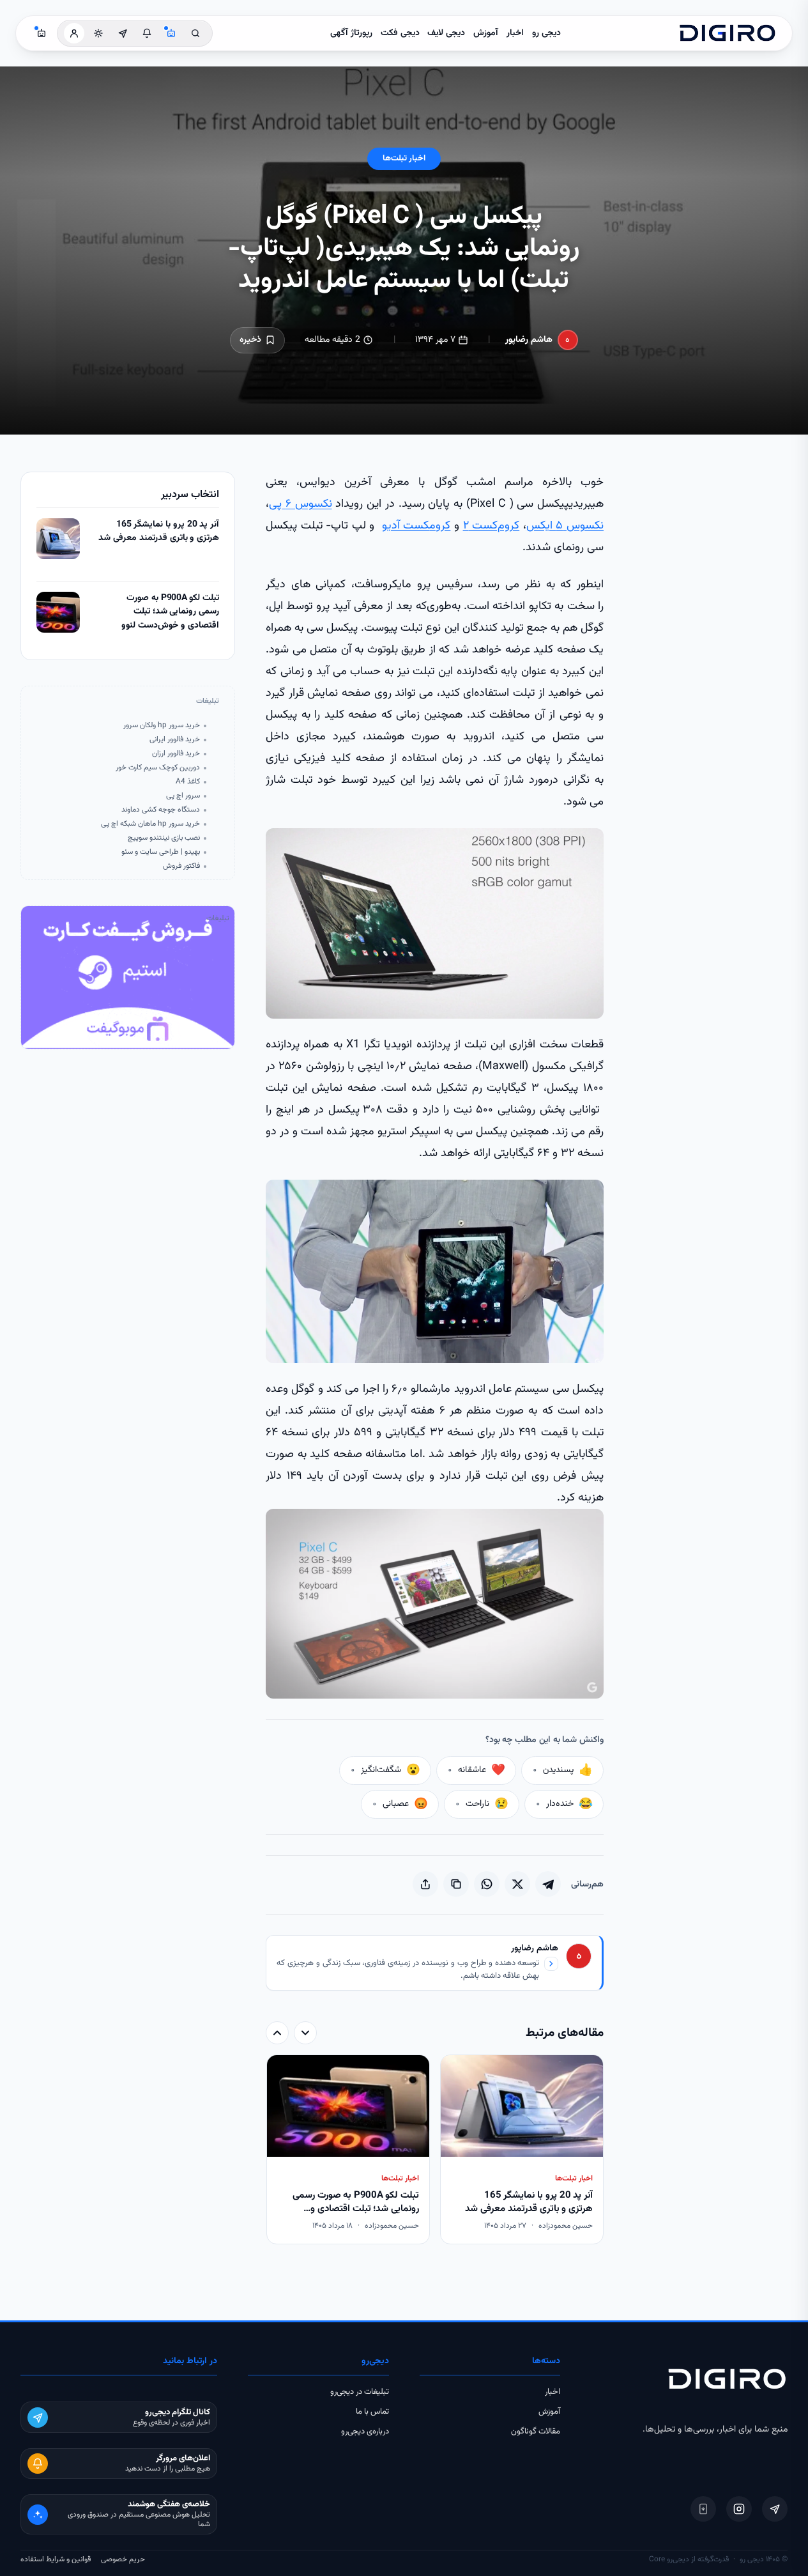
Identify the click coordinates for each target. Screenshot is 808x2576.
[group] (435, 2150)
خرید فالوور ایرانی (175, 740)
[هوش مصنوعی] (171, 33)
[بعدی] (277, 2033)
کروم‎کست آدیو (416, 526)
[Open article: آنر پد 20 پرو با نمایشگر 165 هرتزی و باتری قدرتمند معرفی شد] (58, 539)
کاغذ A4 (188, 782)
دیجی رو (546, 33)
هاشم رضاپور (529, 340)
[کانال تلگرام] (123, 33)
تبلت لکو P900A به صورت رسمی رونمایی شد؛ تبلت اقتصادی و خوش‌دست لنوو (170, 612)
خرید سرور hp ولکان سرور (162, 726)
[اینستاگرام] (739, 2509)
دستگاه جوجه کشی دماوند (161, 810)
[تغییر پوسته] (98, 33)
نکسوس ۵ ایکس (565, 526)
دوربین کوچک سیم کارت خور (158, 768)
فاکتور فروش (181, 866)
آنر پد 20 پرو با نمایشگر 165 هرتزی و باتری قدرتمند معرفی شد (159, 532)
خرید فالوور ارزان (176, 754)
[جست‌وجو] (195, 33)
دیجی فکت (400, 33)
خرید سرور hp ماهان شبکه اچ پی (150, 824)
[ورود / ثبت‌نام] (74, 33)
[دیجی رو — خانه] (728, 33)
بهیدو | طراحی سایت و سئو (161, 852)
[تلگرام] (775, 2509)
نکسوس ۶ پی (301, 504)
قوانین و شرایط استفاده (56, 2559)
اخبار (515, 33)
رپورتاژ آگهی (351, 33)
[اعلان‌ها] (147, 33)
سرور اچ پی (183, 796)
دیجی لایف (446, 33)
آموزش (486, 33)
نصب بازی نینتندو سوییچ (164, 838)
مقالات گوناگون (536, 2432)
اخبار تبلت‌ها (404, 158)
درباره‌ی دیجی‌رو (365, 2432)
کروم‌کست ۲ (492, 526)
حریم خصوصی (123, 2559)
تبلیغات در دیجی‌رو (360, 2392)
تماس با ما (372, 2412)
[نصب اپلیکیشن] (703, 2509)
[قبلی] (305, 2033)
